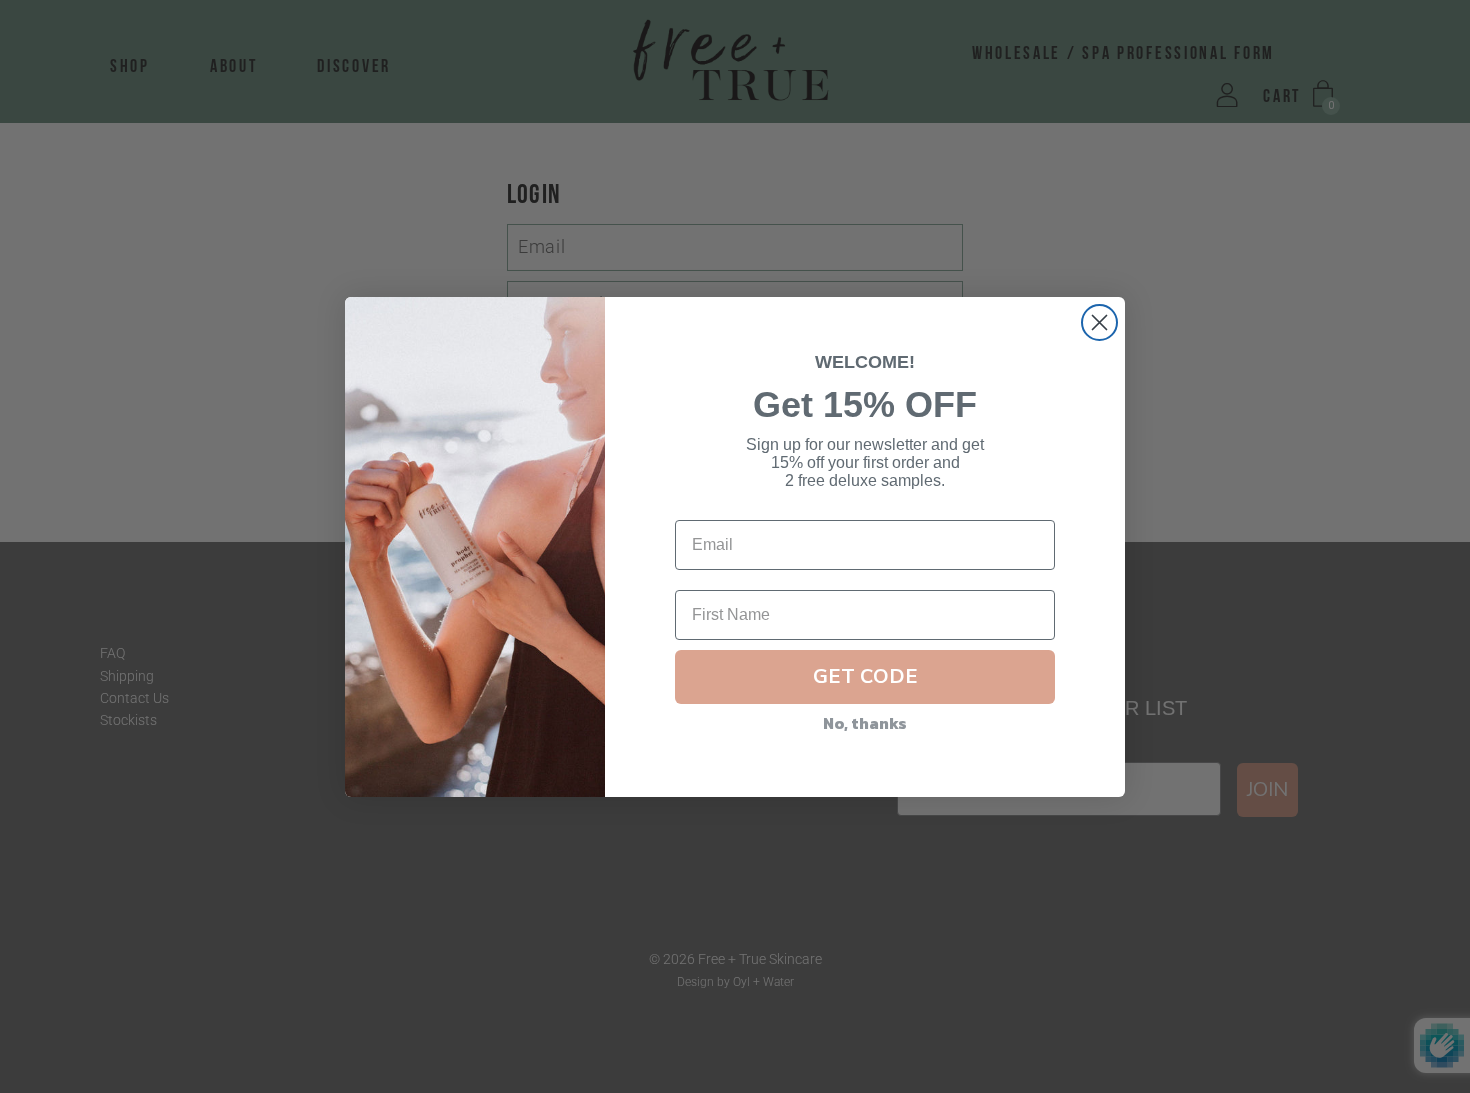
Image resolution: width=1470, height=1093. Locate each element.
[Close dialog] (1099, 322)
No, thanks (865, 723)
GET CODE (865, 676)
